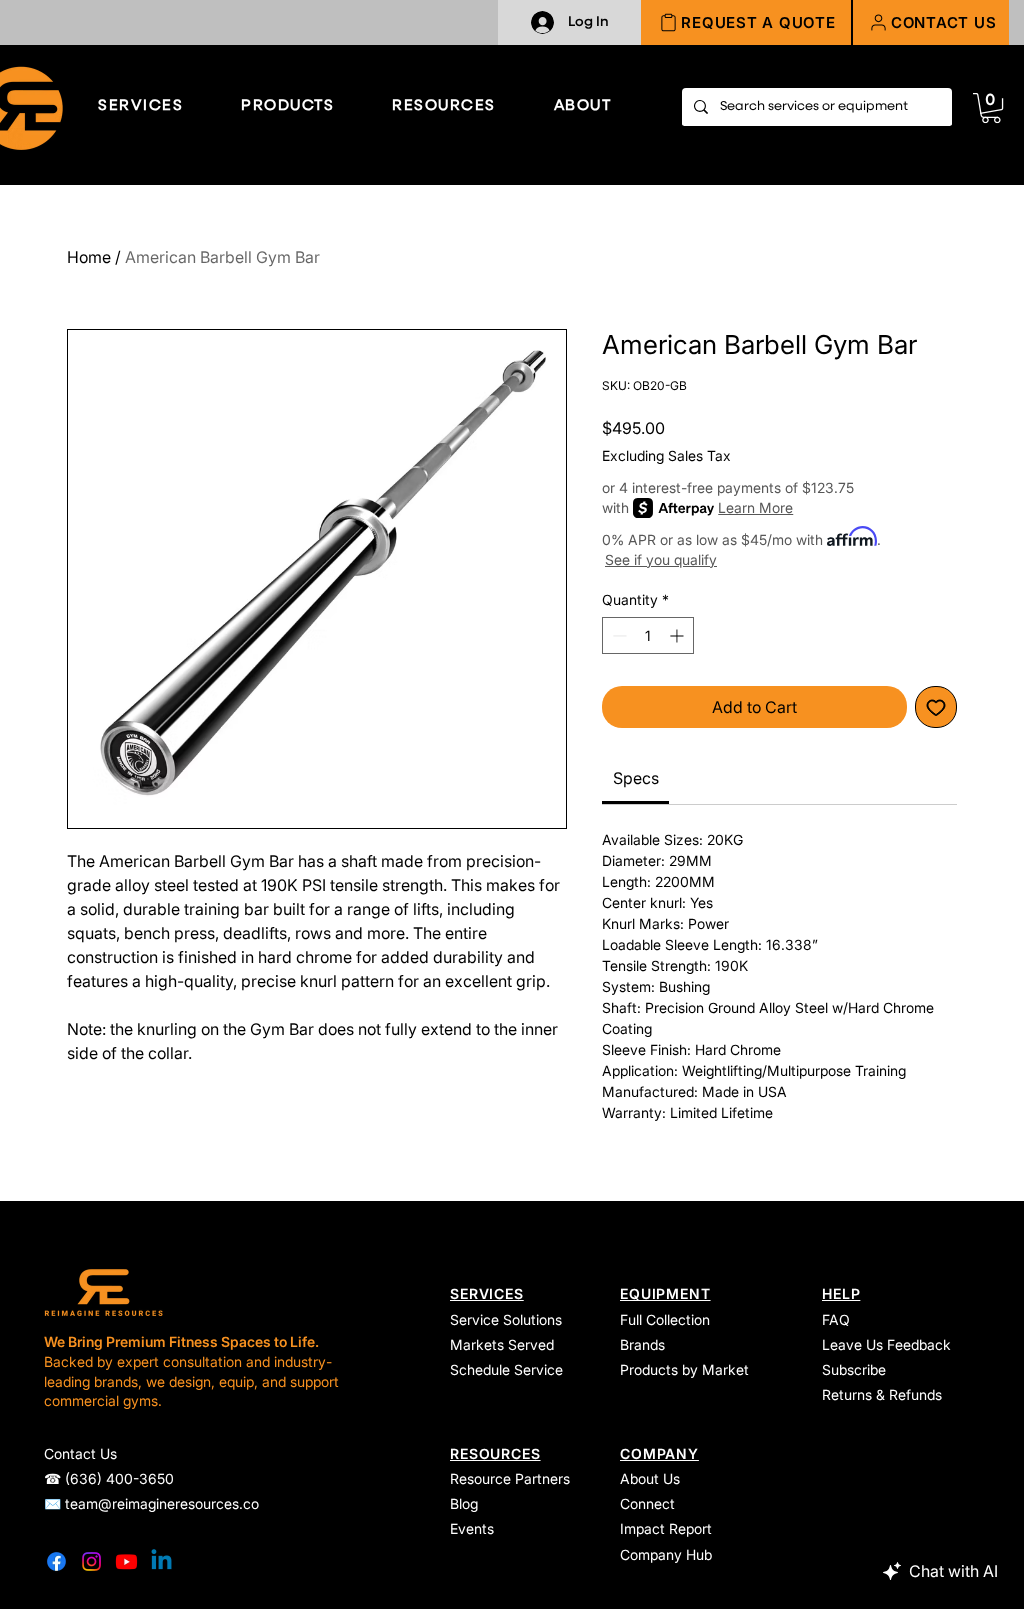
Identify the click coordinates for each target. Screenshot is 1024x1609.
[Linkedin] (161, 1561)
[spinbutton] (648, 635)
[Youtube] (126, 1561)
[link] (991, 108)
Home (89, 257)
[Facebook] (56, 1561)
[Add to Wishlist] (936, 707)
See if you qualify (661, 559)
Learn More (755, 507)
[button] (931, 22)
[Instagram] (91, 1561)
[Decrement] (617, 635)
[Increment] (678, 635)
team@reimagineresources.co (162, 1503)
